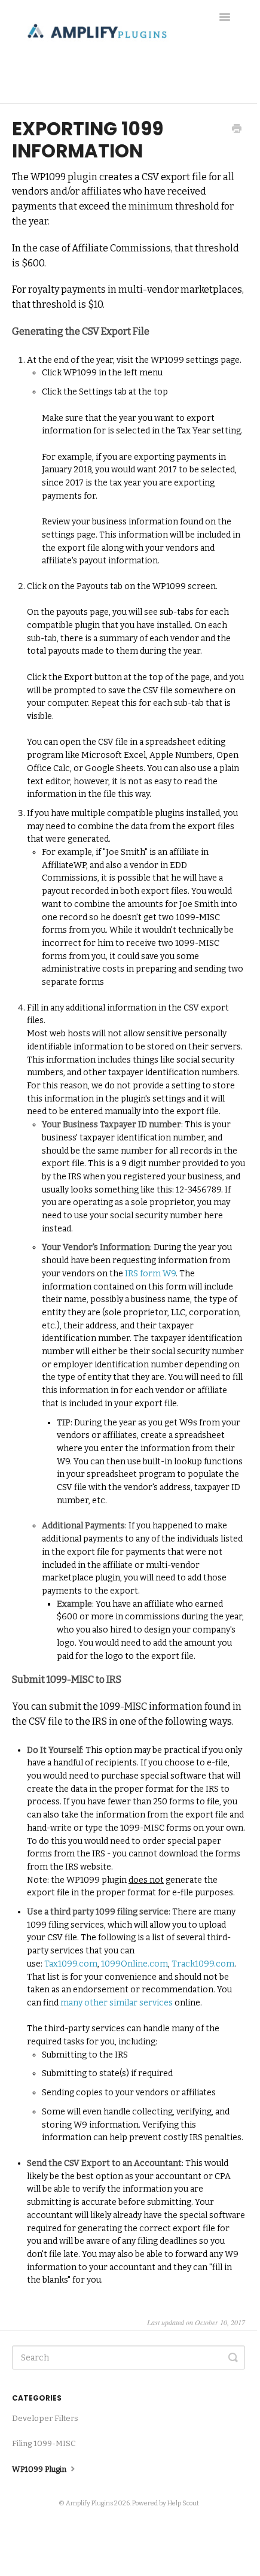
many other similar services (117, 2003)
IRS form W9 (150, 1274)
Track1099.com (203, 1964)
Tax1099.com (71, 1964)
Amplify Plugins (89, 2503)
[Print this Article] (237, 130)
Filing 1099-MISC (44, 2443)
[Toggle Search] (233, 2357)
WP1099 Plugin (40, 2469)
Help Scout (183, 2503)
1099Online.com (134, 1964)
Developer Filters (45, 2418)
